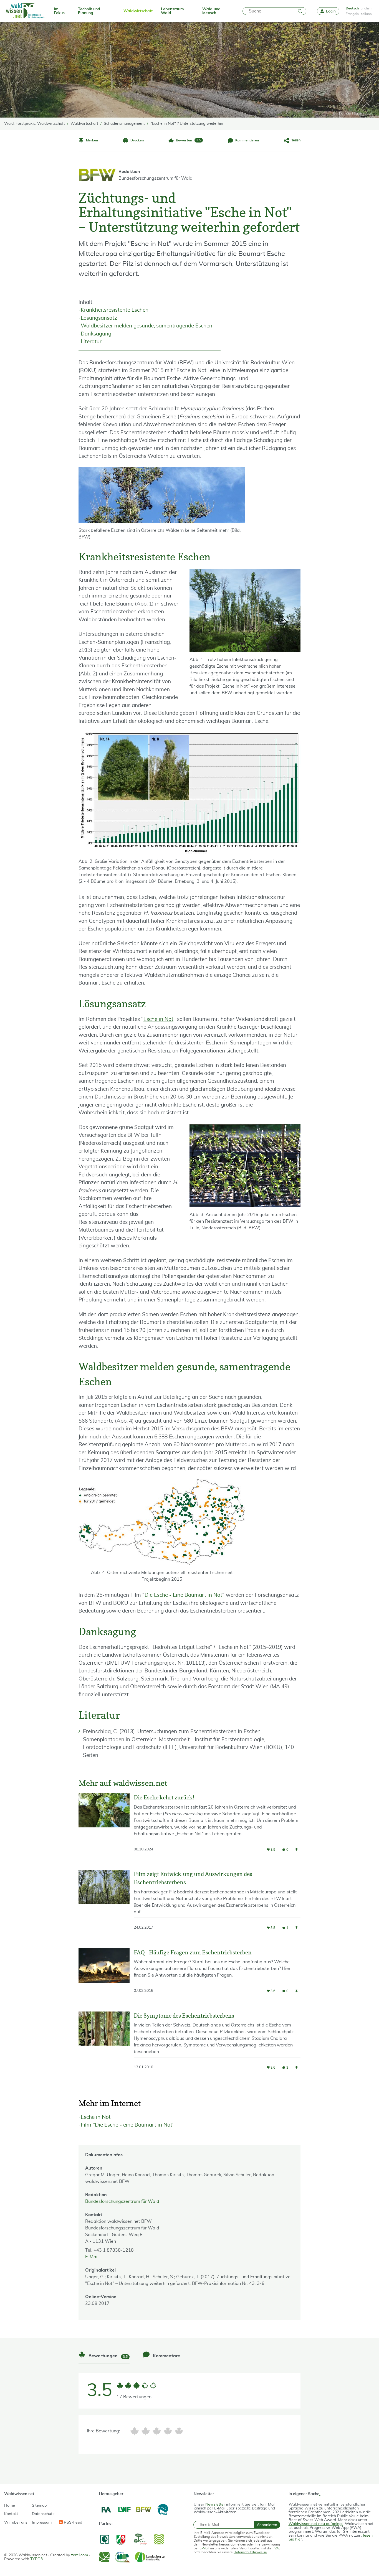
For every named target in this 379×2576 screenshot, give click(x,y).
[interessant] (168, 2431)
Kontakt (11, 2514)
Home (10, 2506)
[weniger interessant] (146, 2431)
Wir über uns (16, 2522)
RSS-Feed (72, 2522)
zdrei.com (79, 2555)
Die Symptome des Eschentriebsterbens (184, 2016)
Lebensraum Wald (172, 11)
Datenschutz (43, 2514)
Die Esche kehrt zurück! (164, 1797)
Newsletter (215, 2504)
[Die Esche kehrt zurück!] (104, 1827)
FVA (276, 2548)
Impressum (42, 2522)
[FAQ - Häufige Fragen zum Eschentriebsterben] (104, 1976)
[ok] (157, 2431)
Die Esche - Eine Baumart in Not (183, 1595)
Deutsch (352, 8)
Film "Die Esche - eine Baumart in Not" (128, 2125)
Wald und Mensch (211, 11)
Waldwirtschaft (138, 11)
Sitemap (39, 2506)
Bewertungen (108, 2356)
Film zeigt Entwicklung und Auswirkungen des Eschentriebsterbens (193, 1878)
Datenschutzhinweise (250, 2552)
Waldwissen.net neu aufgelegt (316, 2524)
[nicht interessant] (135, 2431)
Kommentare (166, 2356)
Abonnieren (267, 2525)
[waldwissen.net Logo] (25, 11)
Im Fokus (59, 11)
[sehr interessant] (179, 2431)
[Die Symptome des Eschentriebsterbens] (104, 2046)
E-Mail (92, 2257)
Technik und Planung (89, 11)
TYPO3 (36, 2559)
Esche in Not (158, 1019)
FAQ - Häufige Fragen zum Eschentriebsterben (193, 1952)
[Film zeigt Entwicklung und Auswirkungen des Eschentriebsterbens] (104, 1905)
